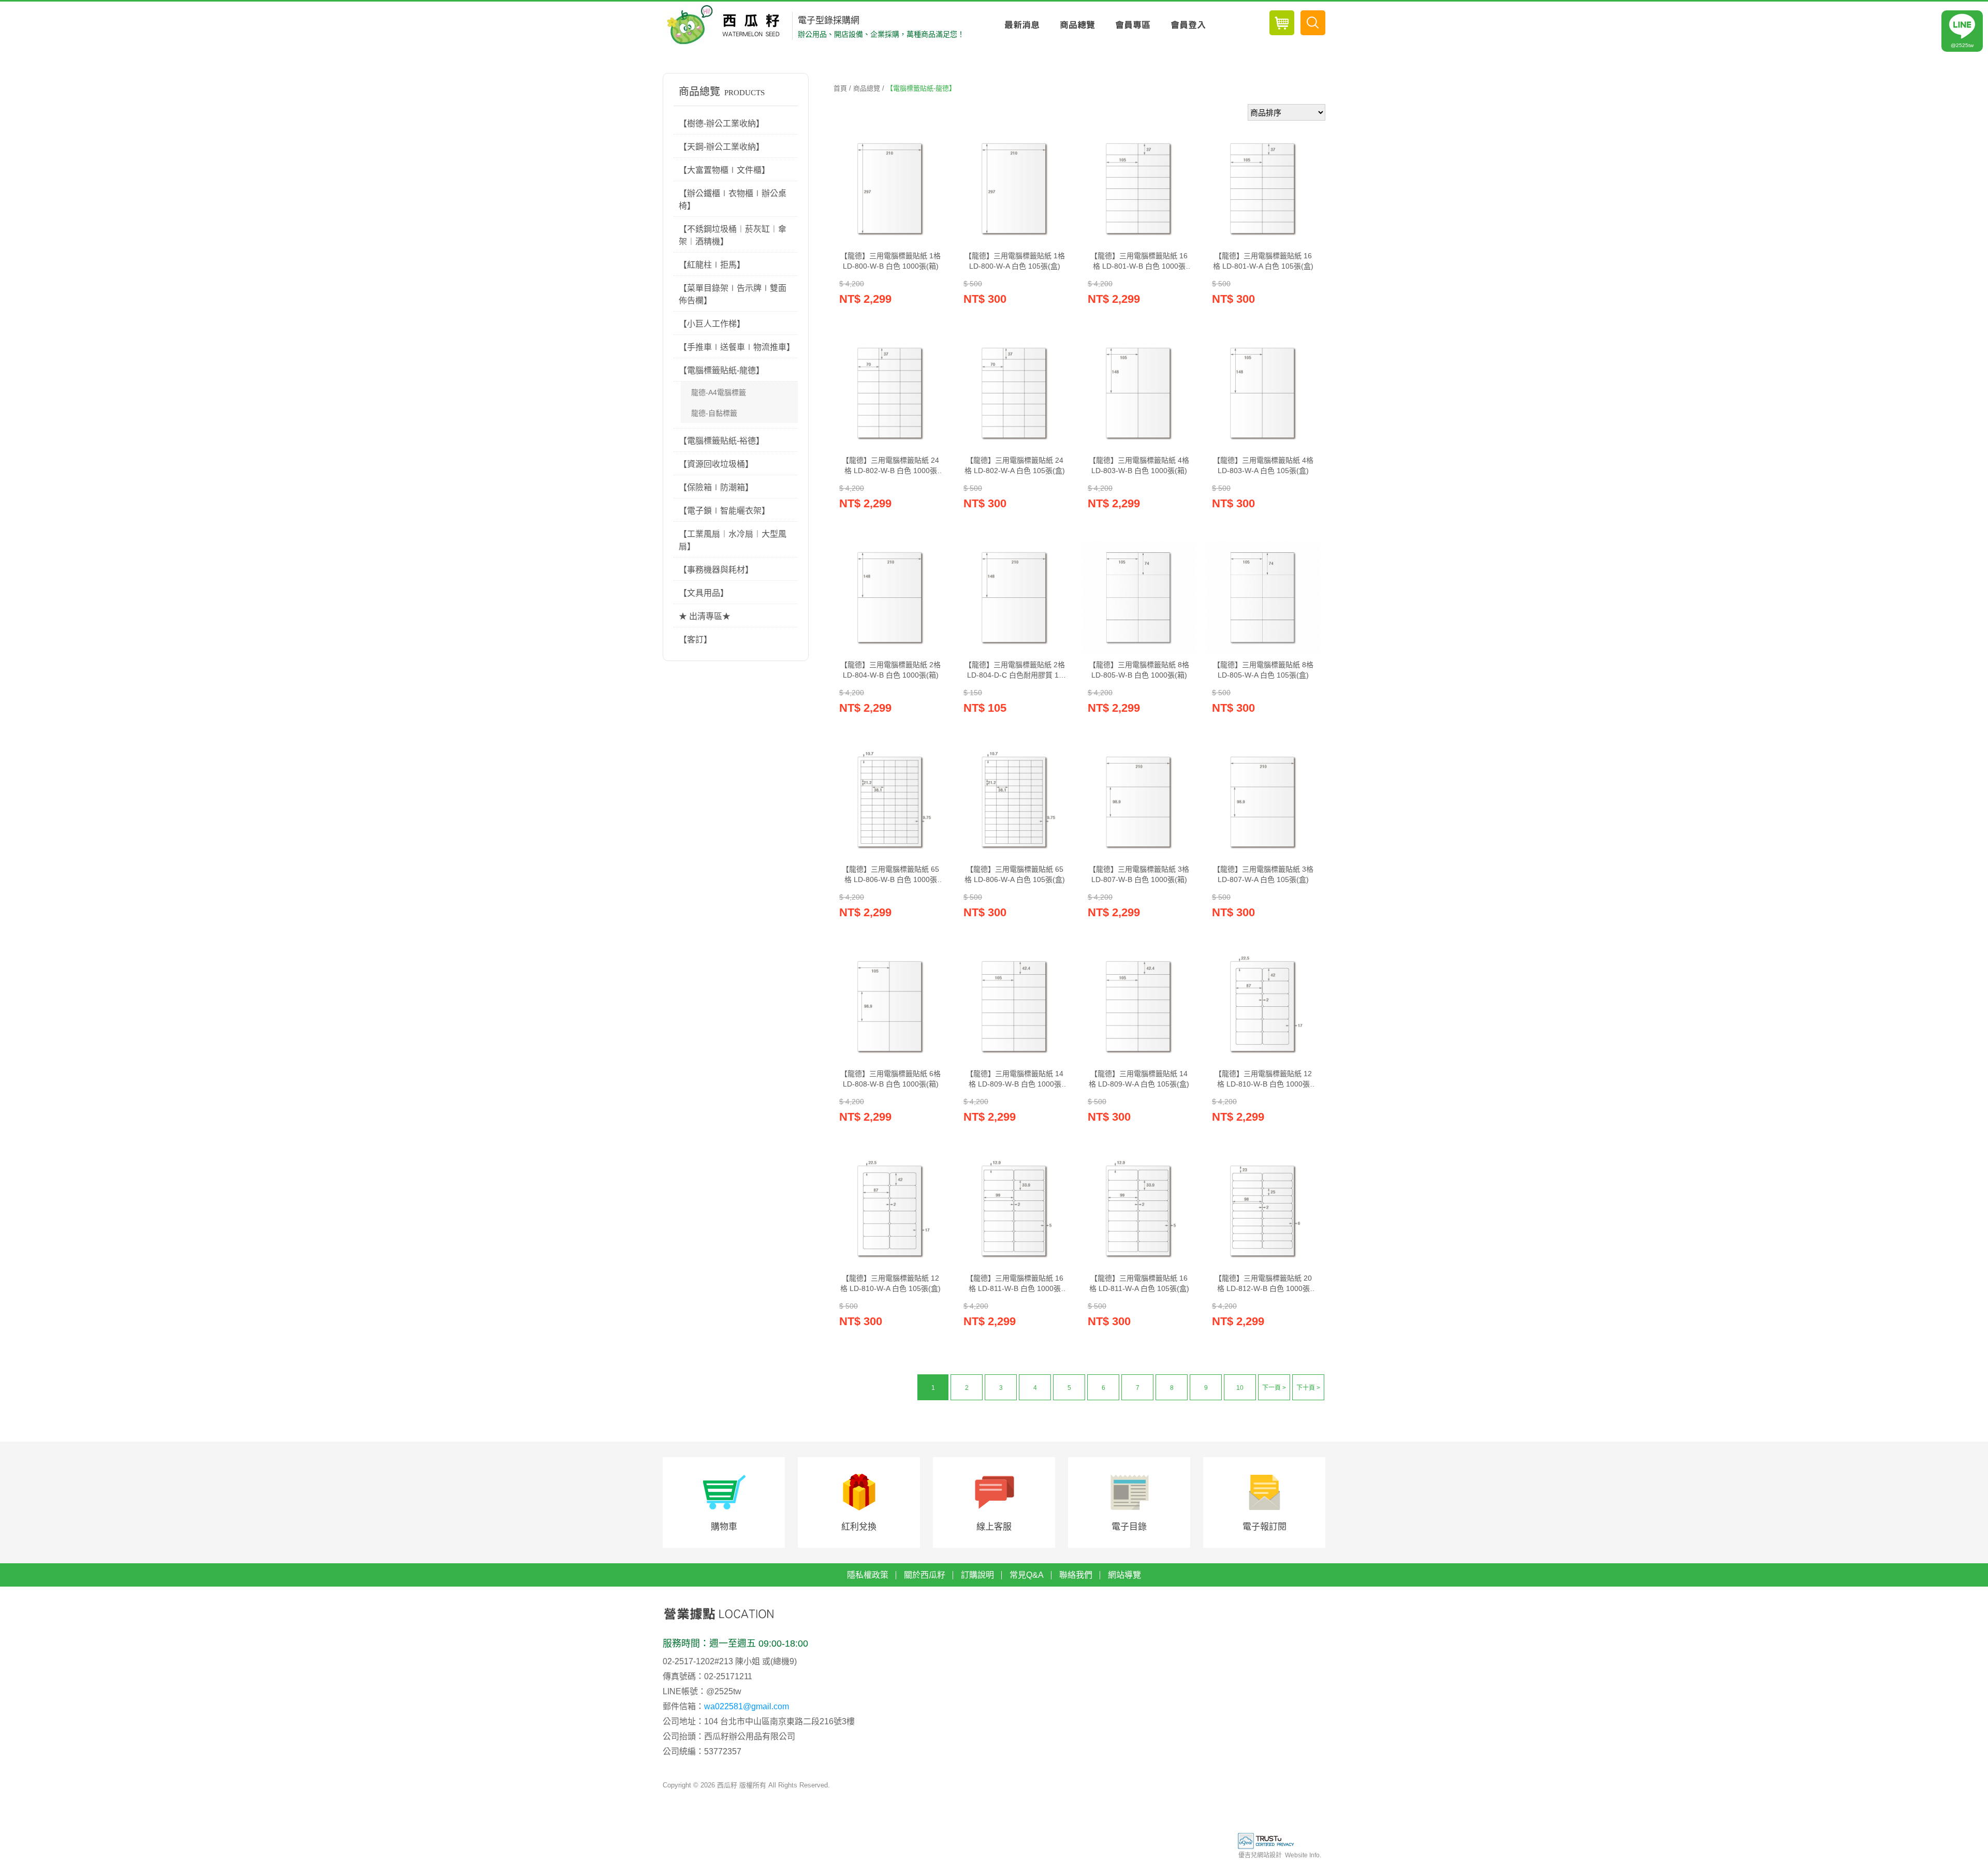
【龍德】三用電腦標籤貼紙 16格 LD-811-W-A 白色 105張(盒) (1139, 1283)
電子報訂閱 (1265, 1527)
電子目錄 (1129, 1527)
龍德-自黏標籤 (714, 413)
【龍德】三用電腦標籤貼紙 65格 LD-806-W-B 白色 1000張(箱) (890, 875)
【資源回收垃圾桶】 (716, 464)
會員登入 (1188, 25)
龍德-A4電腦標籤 (719, 392)
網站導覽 (1124, 1575)
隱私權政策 (868, 1575)
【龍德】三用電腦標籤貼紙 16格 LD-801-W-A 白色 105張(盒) (1263, 261)
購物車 (724, 1527)
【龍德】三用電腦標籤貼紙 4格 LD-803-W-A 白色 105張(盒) (1263, 465)
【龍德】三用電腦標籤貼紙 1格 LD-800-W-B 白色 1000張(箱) (890, 261)
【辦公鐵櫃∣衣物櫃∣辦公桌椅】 (733, 200)
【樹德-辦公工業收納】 (721, 123)
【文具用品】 (704, 593)
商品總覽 (1077, 25)
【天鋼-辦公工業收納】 (721, 147)
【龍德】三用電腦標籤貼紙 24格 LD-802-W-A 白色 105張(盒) (1015, 465)
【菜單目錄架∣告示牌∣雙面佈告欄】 (733, 294)
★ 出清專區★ (705, 616)
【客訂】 (695, 640)
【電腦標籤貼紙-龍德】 (721, 370)
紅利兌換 (859, 1527)
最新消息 (1022, 25)
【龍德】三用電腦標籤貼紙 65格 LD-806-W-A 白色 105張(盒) (1015, 874)
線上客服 (994, 1527)
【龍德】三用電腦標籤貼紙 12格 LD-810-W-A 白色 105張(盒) (890, 1283)
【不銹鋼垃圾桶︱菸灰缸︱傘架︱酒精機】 (733, 235)
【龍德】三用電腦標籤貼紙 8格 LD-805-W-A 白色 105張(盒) (1263, 670)
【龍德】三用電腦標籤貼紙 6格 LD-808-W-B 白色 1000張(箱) (890, 1079)
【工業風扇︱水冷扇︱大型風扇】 (733, 540)
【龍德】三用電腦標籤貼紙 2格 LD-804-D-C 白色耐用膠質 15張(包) (1015, 670)
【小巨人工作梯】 (712, 324)
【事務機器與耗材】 (716, 570)
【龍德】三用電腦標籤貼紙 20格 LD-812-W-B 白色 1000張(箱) (1263, 1284)
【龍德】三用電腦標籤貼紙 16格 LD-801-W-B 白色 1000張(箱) (1139, 261)
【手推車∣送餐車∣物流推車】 (737, 347)
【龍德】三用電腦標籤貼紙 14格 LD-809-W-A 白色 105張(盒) (1139, 1079)
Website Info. (1303, 1855)
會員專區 (1132, 25)
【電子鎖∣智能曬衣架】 (724, 511)
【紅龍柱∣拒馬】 (712, 265)
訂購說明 (977, 1575)
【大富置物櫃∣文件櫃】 (724, 170)
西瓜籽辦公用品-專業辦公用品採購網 (726, 25)
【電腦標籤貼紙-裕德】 (721, 441)
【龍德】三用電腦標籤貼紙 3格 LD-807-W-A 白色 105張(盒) (1263, 874)
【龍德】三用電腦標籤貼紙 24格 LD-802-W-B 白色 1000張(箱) (890, 466)
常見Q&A (1027, 1575)
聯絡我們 (1076, 1575)
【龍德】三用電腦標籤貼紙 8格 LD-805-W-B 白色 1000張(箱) (1139, 670)
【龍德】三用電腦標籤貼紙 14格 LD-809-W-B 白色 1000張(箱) (1015, 1079)
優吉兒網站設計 (1260, 1855)
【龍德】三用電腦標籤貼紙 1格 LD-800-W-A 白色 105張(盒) (1015, 261)
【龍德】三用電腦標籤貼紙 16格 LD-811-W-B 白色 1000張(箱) (1015, 1284)
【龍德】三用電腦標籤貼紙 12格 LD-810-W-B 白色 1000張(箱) (1263, 1079)
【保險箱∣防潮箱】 (716, 487)
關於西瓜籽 (925, 1575)
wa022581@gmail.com (747, 1706)
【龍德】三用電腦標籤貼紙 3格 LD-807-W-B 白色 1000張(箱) (1139, 874)
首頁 (840, 88)
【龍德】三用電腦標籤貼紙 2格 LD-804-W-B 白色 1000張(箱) (890, 670)
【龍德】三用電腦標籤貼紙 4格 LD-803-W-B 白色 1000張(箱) (1139, 465)
